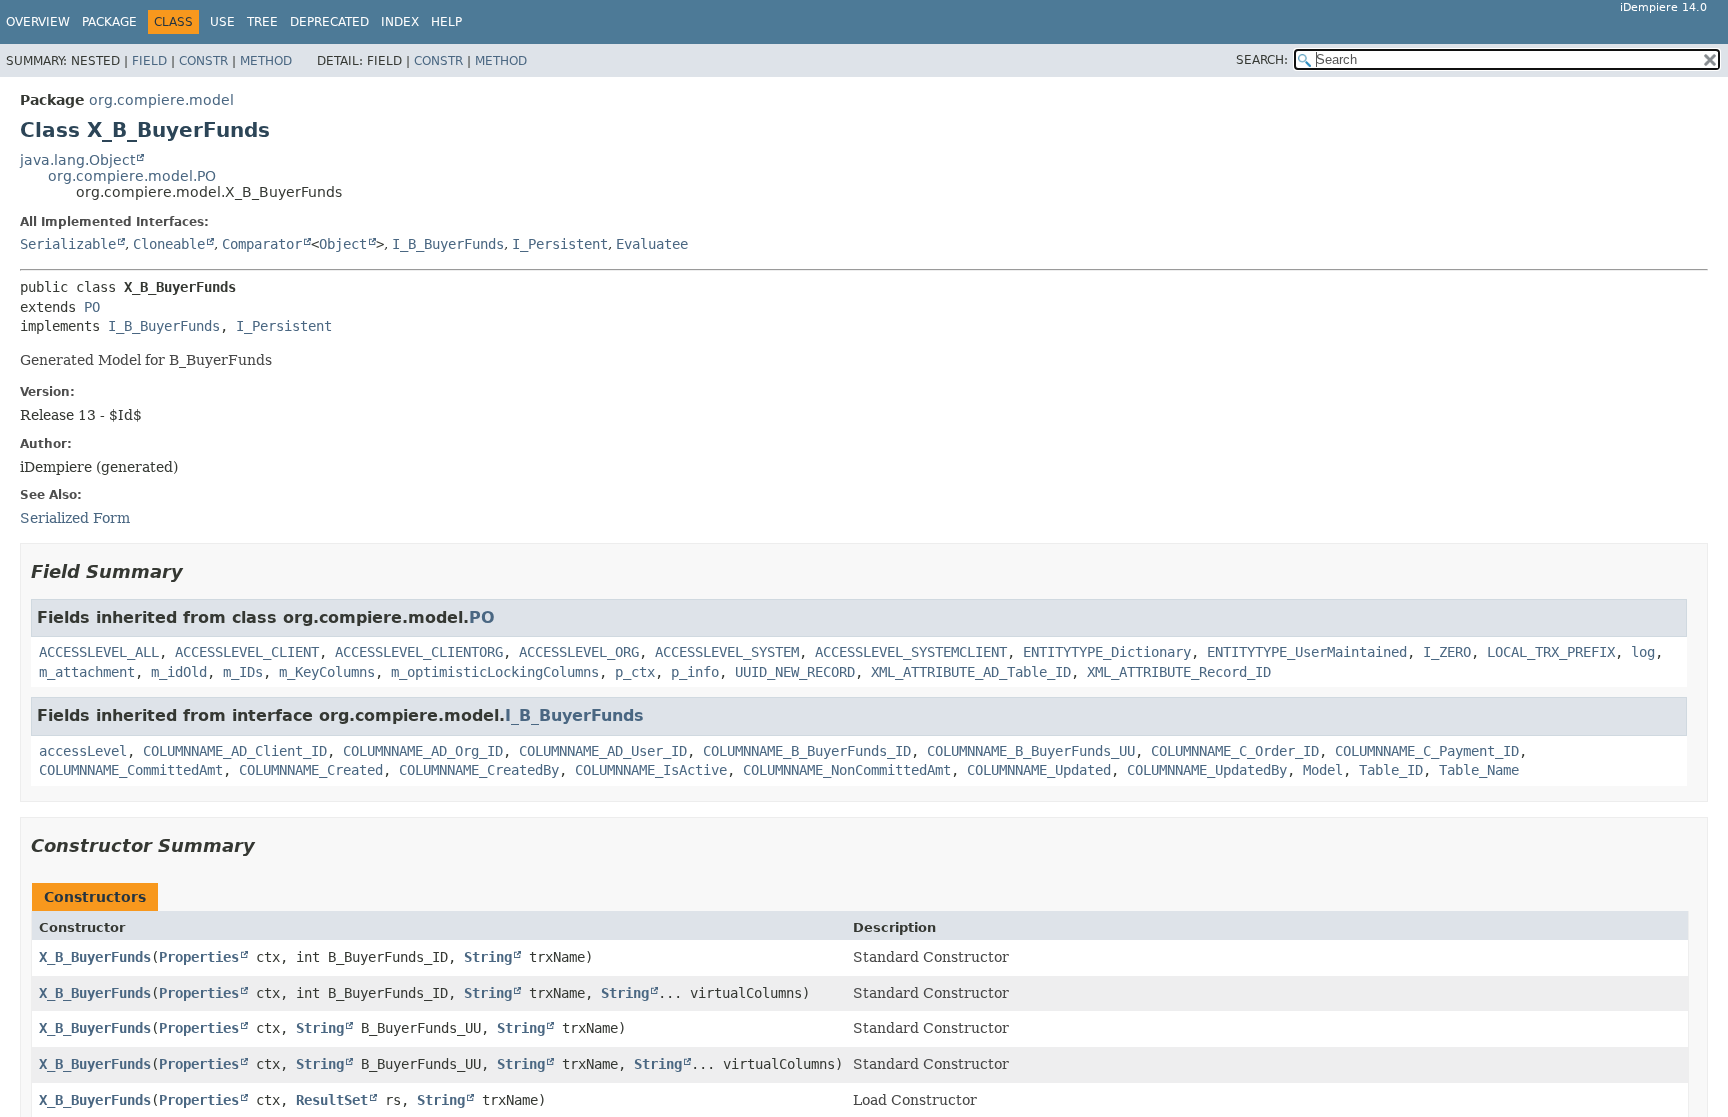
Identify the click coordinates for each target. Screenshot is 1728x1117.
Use (222, 22)
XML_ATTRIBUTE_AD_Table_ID (971, 672)
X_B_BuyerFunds (95, 957)
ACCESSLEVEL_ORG (579, 652)
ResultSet (332, 1100)
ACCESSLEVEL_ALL (99, 652)
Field (149, 61)
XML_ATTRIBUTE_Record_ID (1179, 672)
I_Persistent (560, 244)
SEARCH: (1262, 60)
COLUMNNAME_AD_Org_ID (423, 751)
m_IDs (243, 672)
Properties (199, 957)
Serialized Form (75, 518)
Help (446, 22)
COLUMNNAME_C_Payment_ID (1427, 751)
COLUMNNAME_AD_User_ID (603, 751)
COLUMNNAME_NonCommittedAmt (847, 770)
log (1643, 652)
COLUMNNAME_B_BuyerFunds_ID (807, 751)
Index (400, 22)
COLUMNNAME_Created (311, 770)
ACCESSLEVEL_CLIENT (247, 652)
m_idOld (179, 672)
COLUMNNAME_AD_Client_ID (235, 751)
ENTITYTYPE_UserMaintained (1307, 652)
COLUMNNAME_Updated (1039, 770)
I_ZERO (1447, 652)
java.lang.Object (77, 160)
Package (109, 22)
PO (92, 307)
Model (1323, 770)
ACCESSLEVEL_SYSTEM (727, 652)
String (488, 957)
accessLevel (83, 751)
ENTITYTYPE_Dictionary (1107, 652)
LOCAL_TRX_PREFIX (1551, 652)
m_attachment (87, 672)
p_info (695, 672)
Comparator (262, 244)
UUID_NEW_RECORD (795, 672)
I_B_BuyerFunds (448, 244)
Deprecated (329, 22)
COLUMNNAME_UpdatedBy (1207, 770)
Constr (203, 61)
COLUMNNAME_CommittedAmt (131, 770)
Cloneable (169, 244)
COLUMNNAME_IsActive (651, 770)
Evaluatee (652, 244)
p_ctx (635, 672)
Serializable (68, 244)
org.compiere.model (161, 100)
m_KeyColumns (327, 672)
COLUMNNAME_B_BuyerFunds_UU (1031, 751)
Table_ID (1391, 770)
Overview (38, 22)
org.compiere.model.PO (132, 176)
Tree (262, 22)
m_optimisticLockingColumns (495, 672)
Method (266, 61)
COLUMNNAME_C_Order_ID (1235, 751)
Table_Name (1479, 770)
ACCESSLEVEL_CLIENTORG (419, 652)
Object (343, 244)
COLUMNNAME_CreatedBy (479, 770)
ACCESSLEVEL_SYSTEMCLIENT (911, 652)
